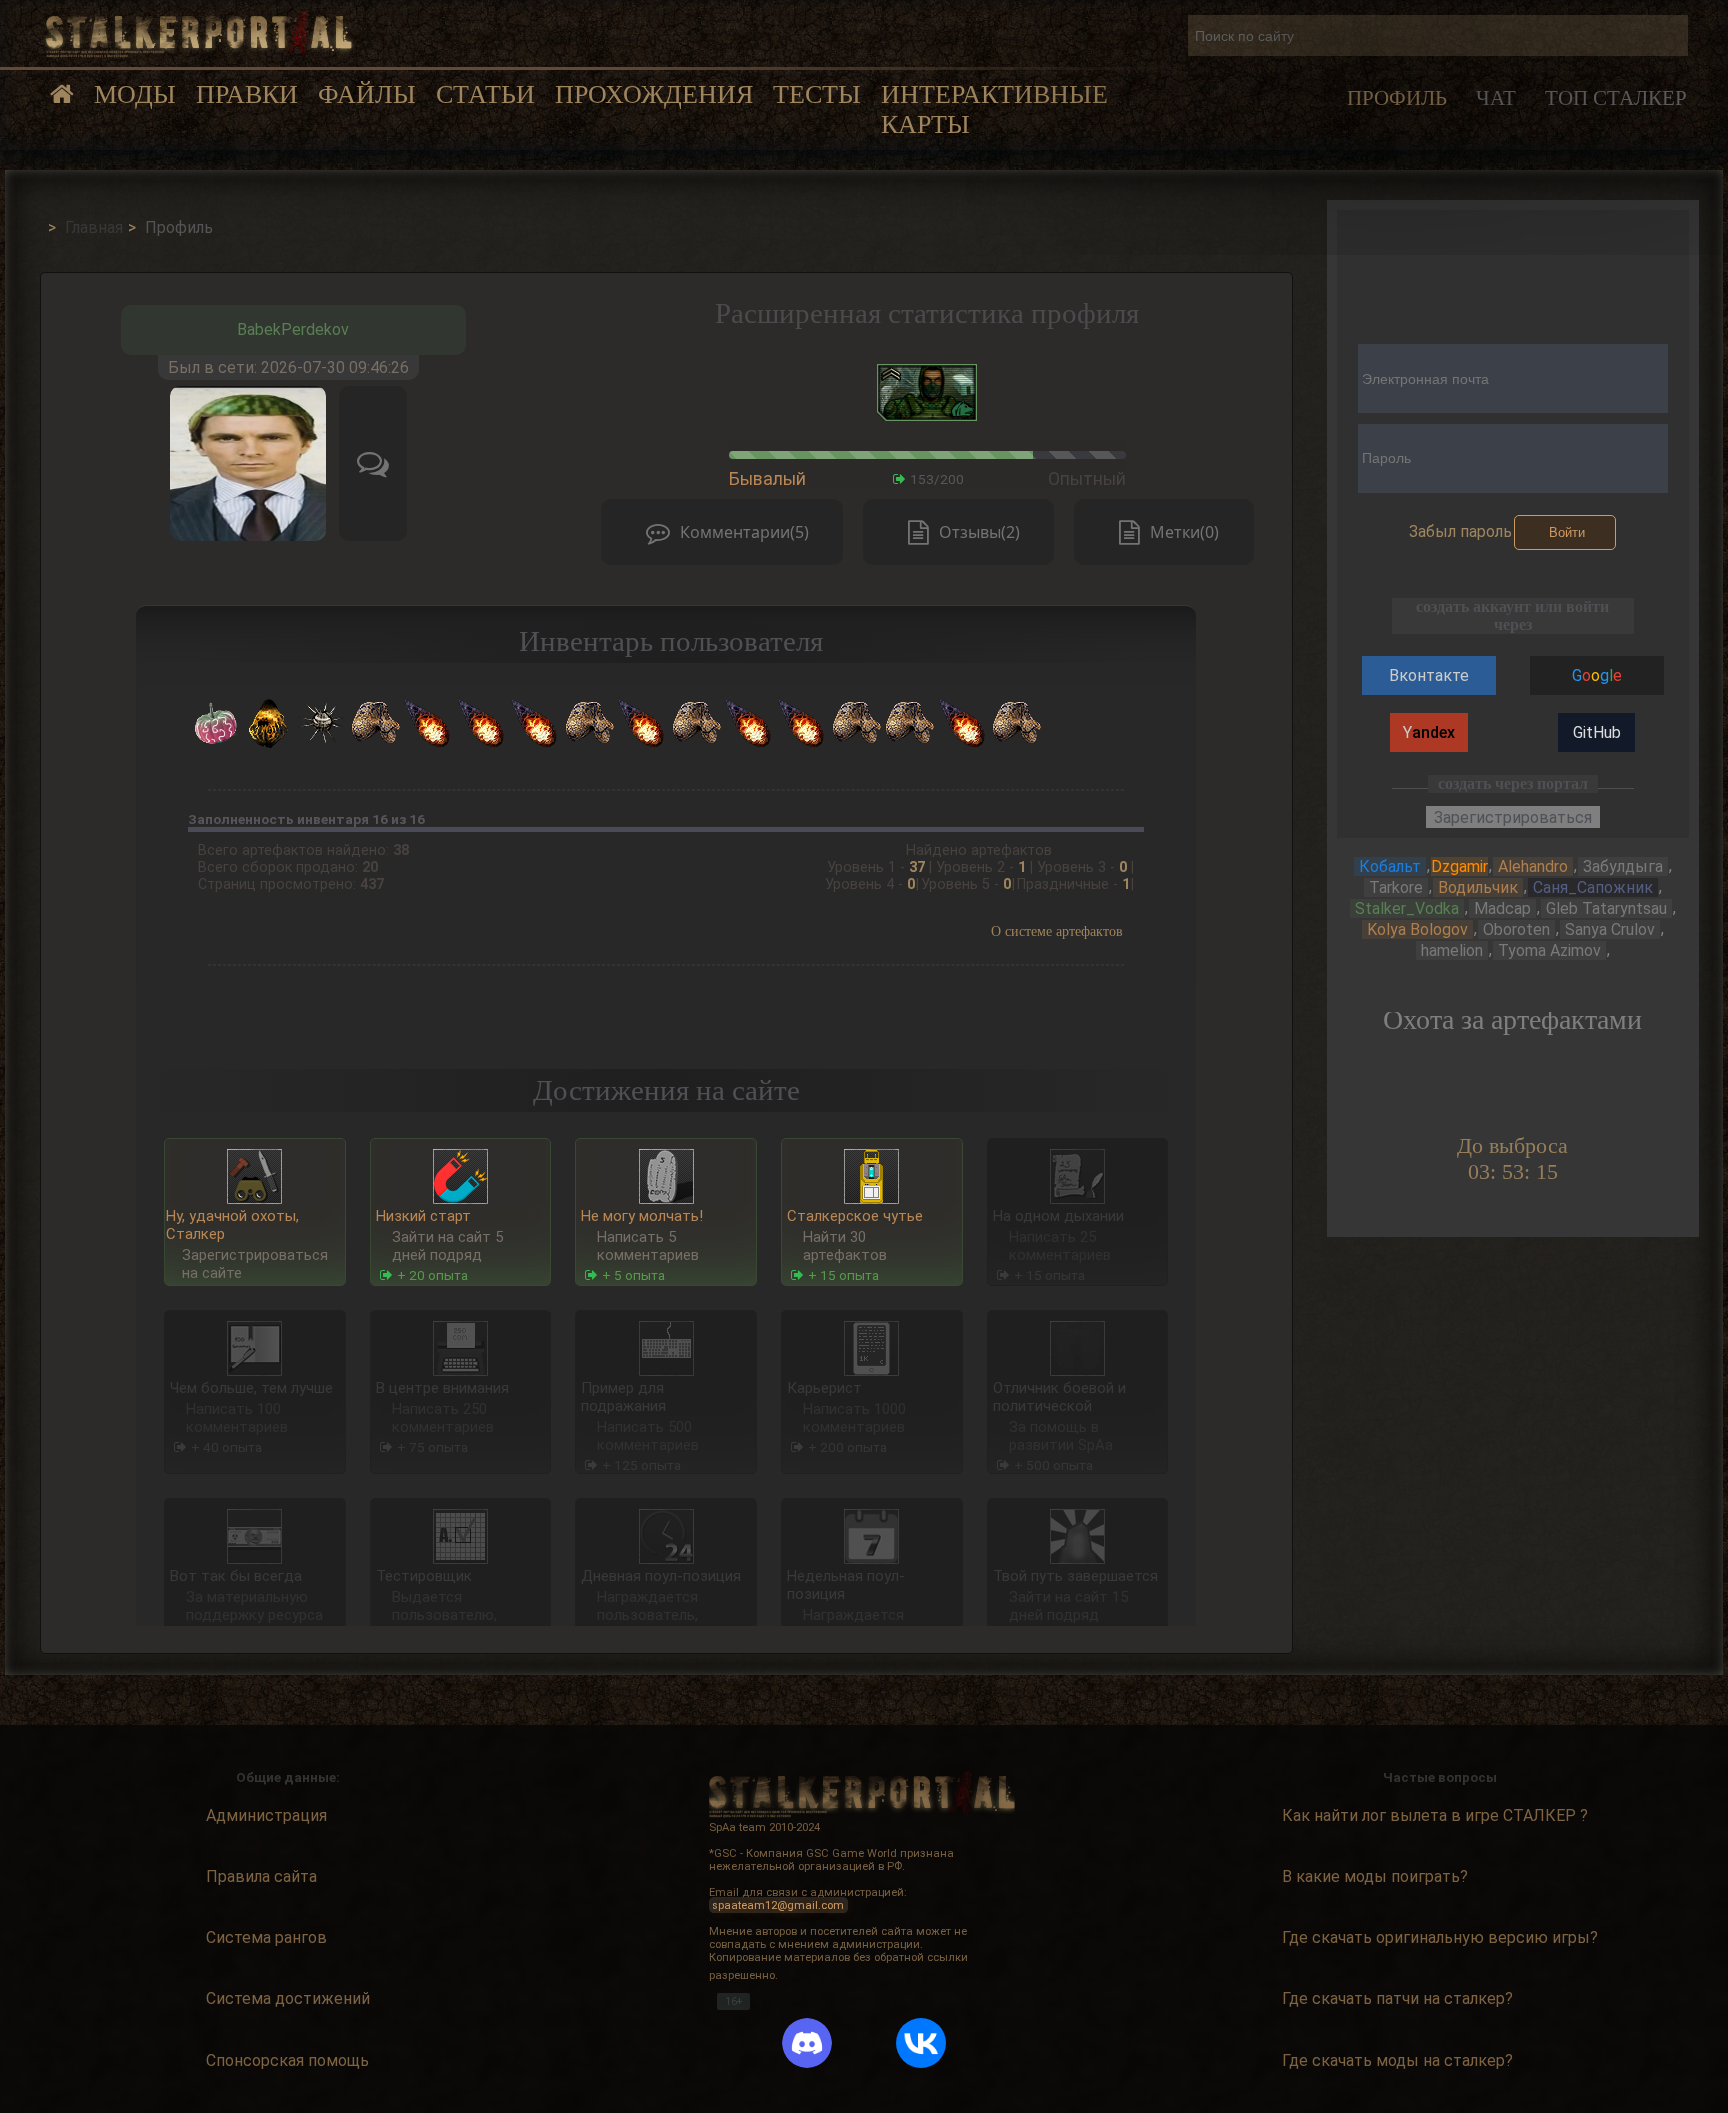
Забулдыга (1623, 866)
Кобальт (1390, 866)
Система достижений (288, 1999)
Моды (135, 94)
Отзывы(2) (979, 532)
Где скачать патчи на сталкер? (1397, 1999)
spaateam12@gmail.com (778, 1905)
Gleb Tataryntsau (1606, 908)
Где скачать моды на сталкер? (1397, 2061)
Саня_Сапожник (1593, 887)
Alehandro (1533, 866)
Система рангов (266, 1938)
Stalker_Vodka (1407, 908)
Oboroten (1516, 929)
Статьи (485, 94)
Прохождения (654, 94)
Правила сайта (261, 1877)
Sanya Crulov (1610, 929)
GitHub (1597, 732)
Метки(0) (1184, 532)
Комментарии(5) (744, 532)
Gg (1597, 675)
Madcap (1502, 908)
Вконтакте (1429, 675)
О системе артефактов (1057, 931)
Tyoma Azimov (1549, 950)
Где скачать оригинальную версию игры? (1440, 1938)
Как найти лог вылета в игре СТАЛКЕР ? (1435, 1816)
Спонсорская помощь (287, 2061)
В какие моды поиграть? (1375, 1877)
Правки (247, 94)
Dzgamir (1459, 866)
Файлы (367, 94)
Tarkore (1396, 887)
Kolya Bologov (1417, 929)
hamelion (1452, 950)
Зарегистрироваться (1513, 817)
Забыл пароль (1460, 531)
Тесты (817, 94)
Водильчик (1478, 887)
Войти (1567, 532)
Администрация (266, 1816)
